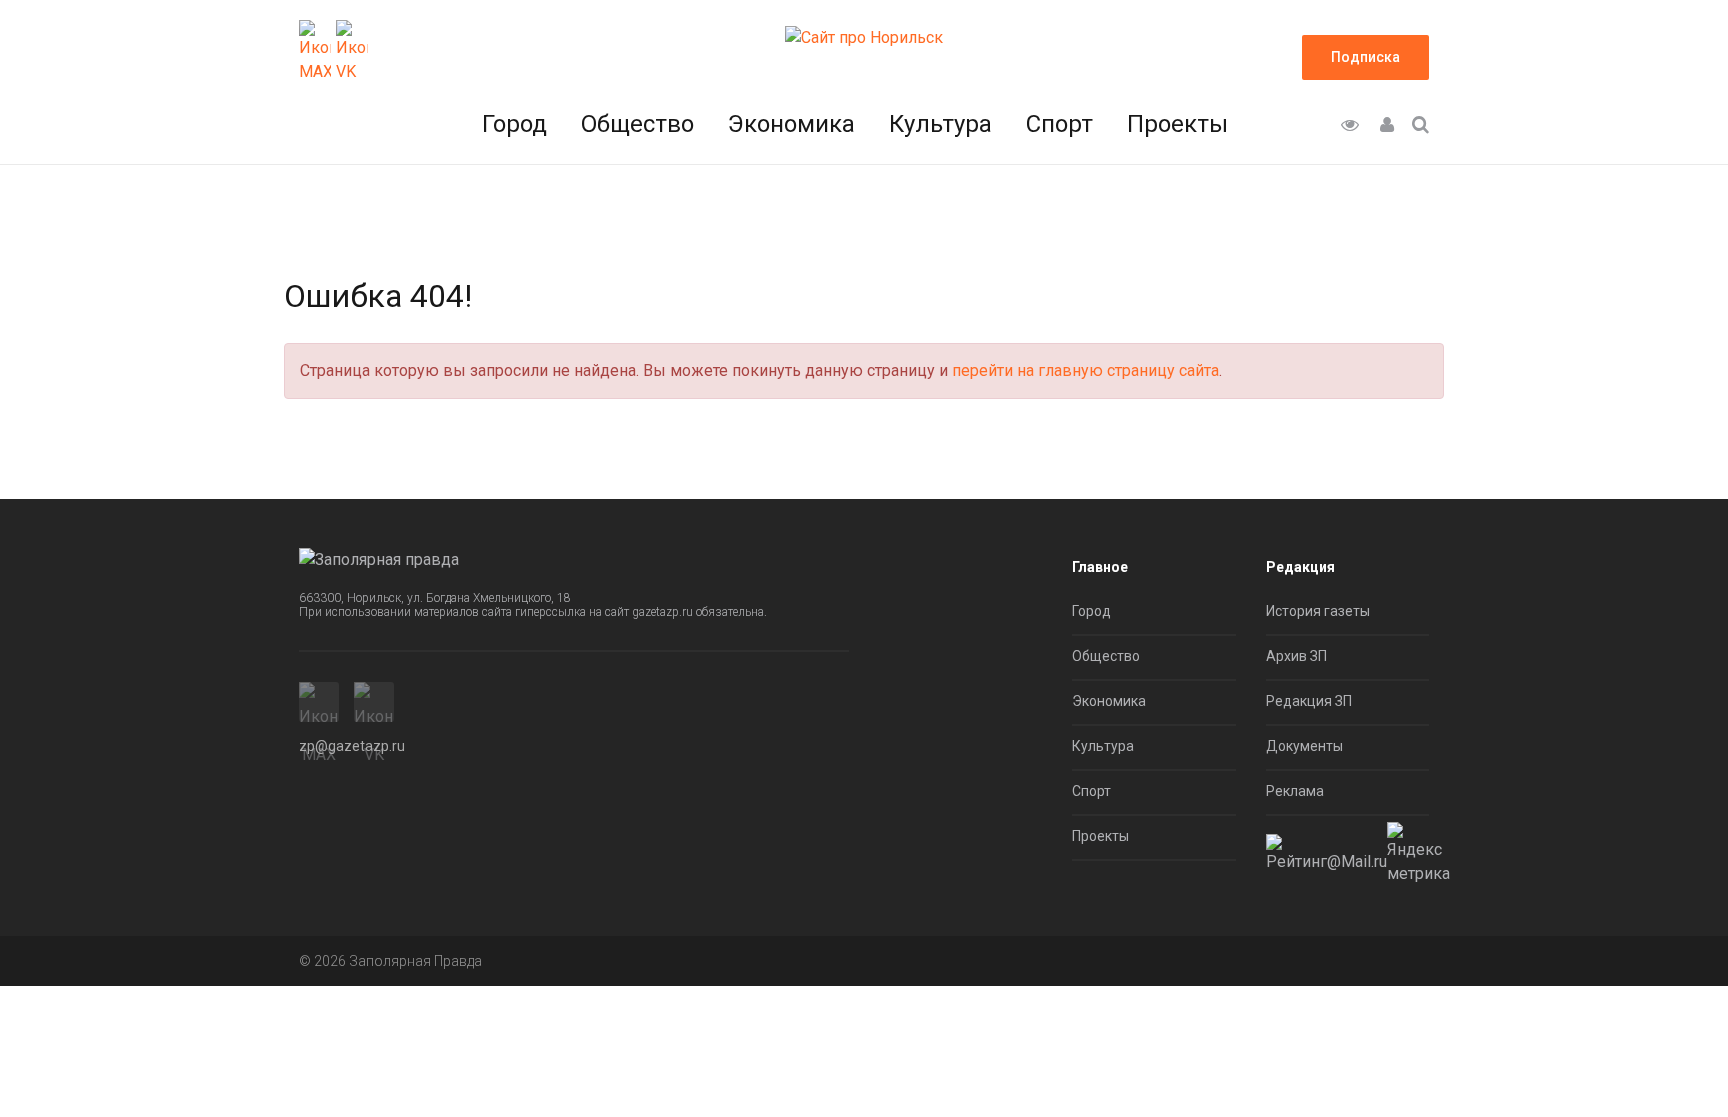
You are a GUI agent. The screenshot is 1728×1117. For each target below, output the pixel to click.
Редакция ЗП (1309, 701)
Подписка (1365, 57)
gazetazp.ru (662, 612)
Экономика (791, 124)
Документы (1304, 746)
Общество (637, 124)
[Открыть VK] (352, 52)
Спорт (1059, 124)
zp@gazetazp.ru (352, 746)
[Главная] (864, 36)
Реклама (1295, 791)
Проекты (1177, 124)
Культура (940, 124)
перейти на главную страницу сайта (1085, 370)
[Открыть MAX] (315, 52)
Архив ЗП (1296, 656)
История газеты (1318, 611)
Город (514, 124)
